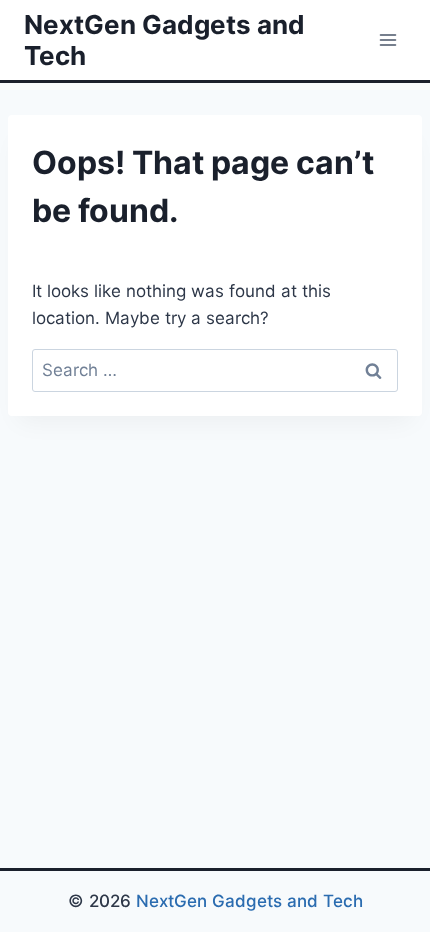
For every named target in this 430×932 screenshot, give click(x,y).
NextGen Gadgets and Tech (249, 901)
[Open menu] (387, 39)
